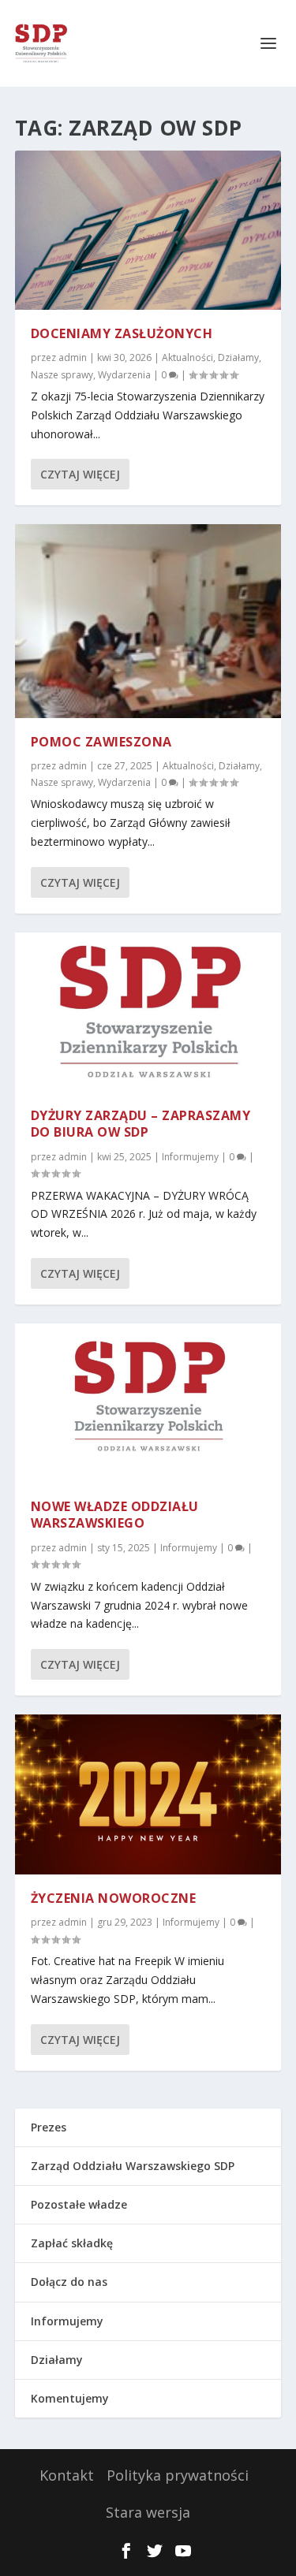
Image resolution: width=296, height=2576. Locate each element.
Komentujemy (70, 2398)
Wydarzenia (124, 375)
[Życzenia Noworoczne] (148, 1794)
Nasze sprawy (62, 375)
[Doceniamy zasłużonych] (148, 230)
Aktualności (187, 357)
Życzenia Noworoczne (114, 1898)
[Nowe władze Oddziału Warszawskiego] (148, 1403)
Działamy (238, 357)
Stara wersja (148, 2512)
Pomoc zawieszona (101, 742)
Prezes (49, 2127)
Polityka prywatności (178, 2475)
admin (73, 357)
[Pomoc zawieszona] (148, 621)
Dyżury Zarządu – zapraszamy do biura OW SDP (141, 1124)
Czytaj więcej (80, 474)
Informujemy (190, 1157)
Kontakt (67, 2475)
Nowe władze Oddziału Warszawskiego (115, 1515)
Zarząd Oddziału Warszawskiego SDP (133, 2166)
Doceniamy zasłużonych (122, 333)
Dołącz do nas (69, 2282)
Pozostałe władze (79, 2204)
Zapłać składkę (72, 2243)
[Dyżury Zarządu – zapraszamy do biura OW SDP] (148, 1012)
